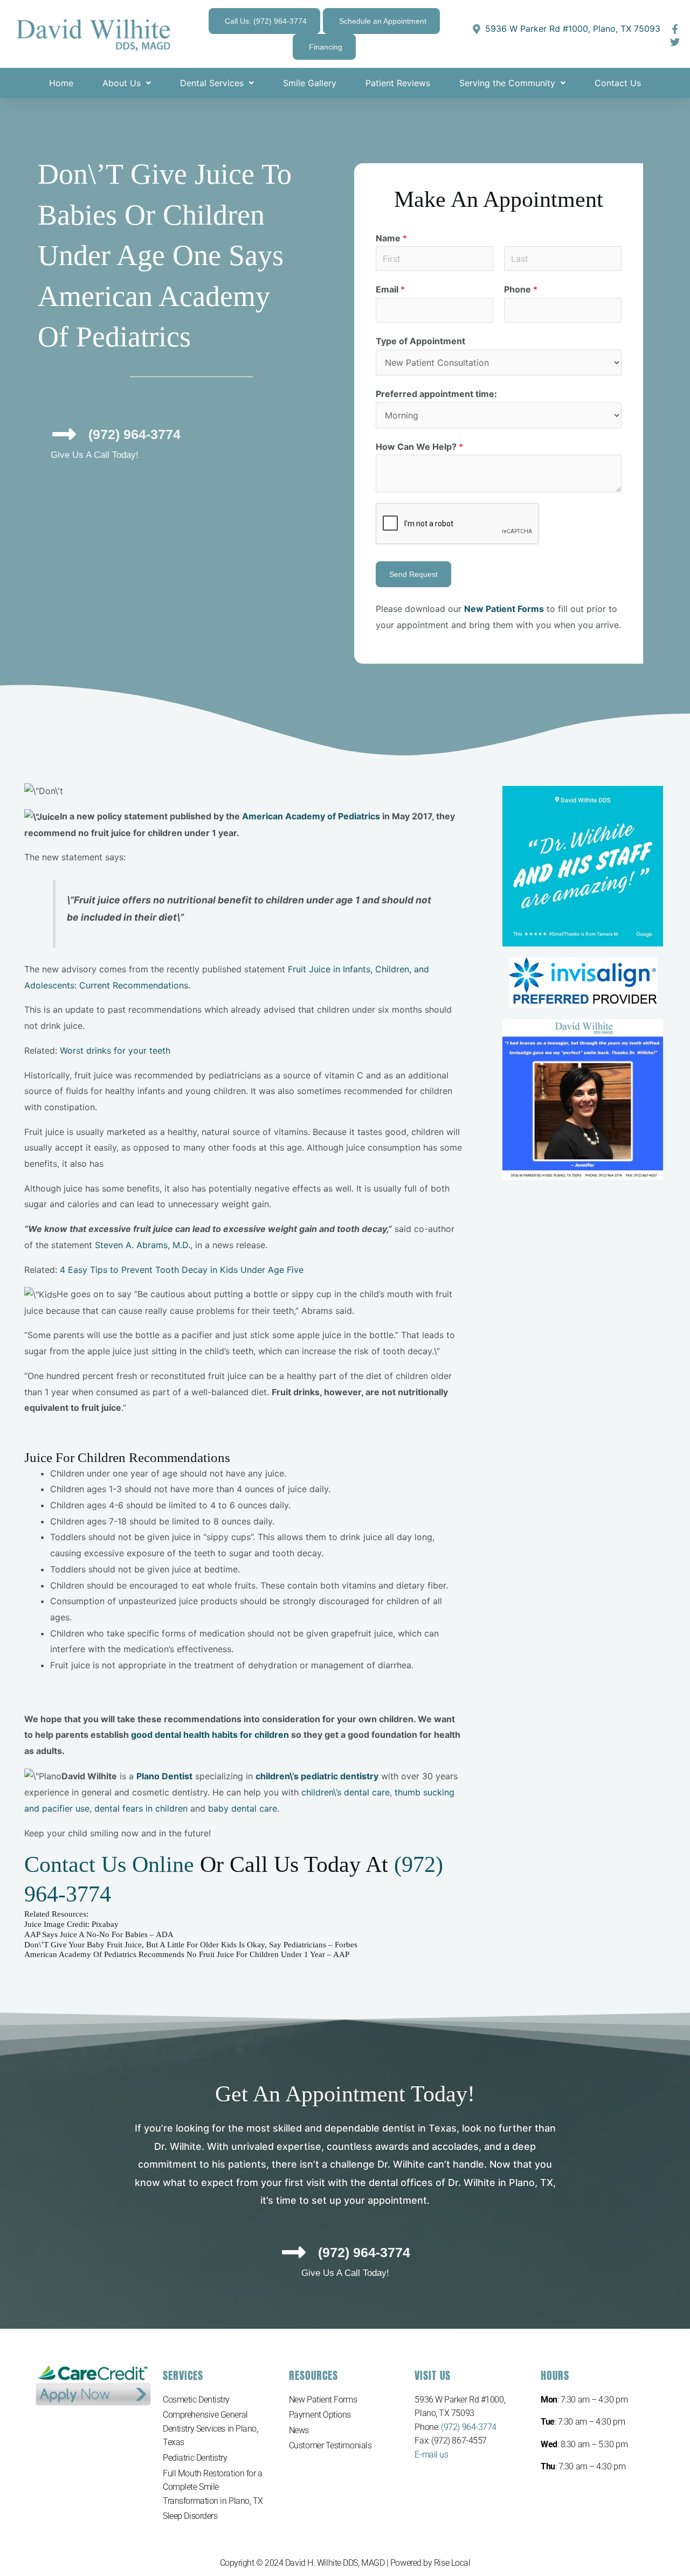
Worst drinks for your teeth (115, 1050)
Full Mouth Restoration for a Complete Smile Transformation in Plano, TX (213, 2487)
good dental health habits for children (210, 1735)
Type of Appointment (420, 341)
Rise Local (452, 2563)
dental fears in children (141, 1808)
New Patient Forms (323, 2400)
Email (390, 289)
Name (391, 238)
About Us (122, 83)
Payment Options (320, 2415)
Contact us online (109, 1864)
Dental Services (212, 83)
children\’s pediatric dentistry (317, 1776)
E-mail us (431, 2455)
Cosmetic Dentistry (196, 2400)
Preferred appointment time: (436, 394)
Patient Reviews (398, 83)
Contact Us (618, 83)
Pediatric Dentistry (195, 2458)
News (299, 2430)
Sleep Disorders (190, 2516)
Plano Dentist (164, 1776)
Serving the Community (507, 83)
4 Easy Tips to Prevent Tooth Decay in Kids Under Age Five (182, 1270)
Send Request (413, 574)
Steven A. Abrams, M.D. (143, 1245)
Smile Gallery (310, 83)
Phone (521, 289)
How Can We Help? (419, 447)
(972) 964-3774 (469, 2427)
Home (61, 83)
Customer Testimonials (330, 2445)
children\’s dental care (346, 1792)
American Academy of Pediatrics (311, 816)
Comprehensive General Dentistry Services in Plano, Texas (210, 2428)
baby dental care (243, 1808)
